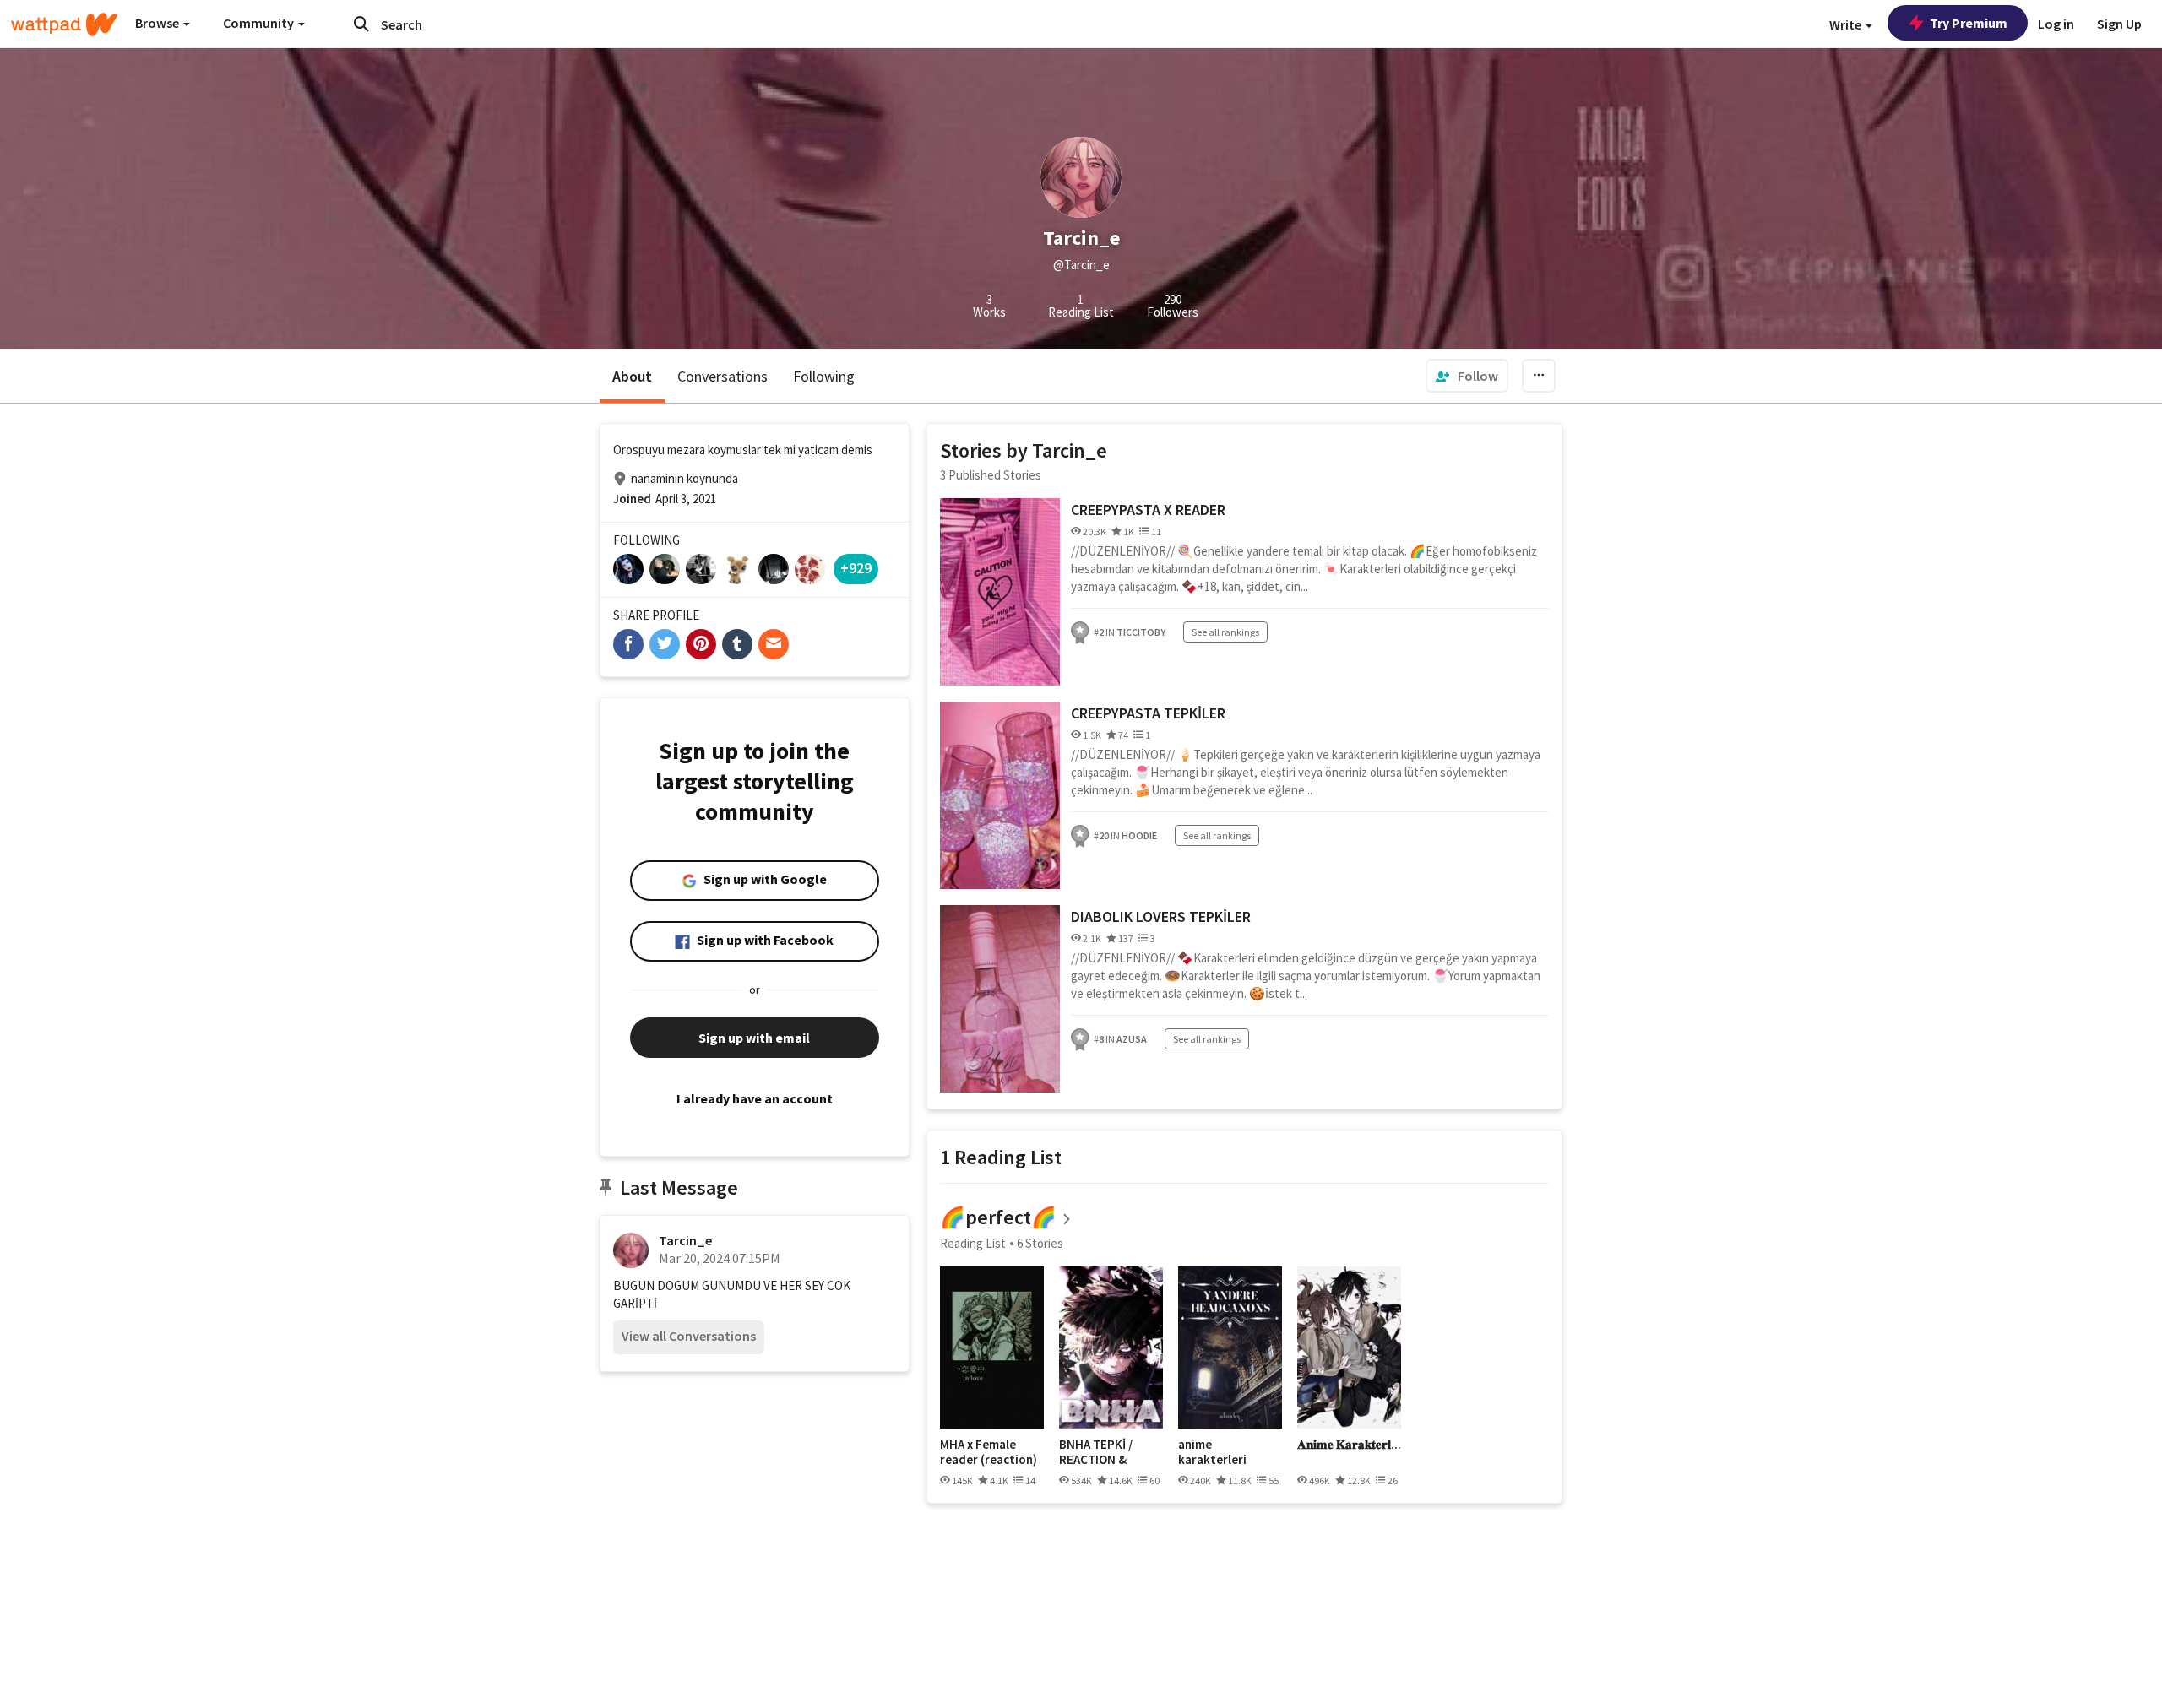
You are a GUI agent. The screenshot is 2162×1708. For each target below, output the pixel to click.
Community (260, 23)
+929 (856, 568)
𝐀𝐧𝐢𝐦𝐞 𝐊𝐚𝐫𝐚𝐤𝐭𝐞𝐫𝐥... (1349, 1445)
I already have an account (755, 1098)
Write (1847, 24)
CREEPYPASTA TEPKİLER (1148, 713)
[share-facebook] (628, 644)
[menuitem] (1467, 376)
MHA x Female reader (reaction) (989, 1452)
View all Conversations (689, 1336)
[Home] (64, 24)
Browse (158, 23)
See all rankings (1225, 632)
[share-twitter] (665, 644)
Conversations (722, 376)
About (632, 376)
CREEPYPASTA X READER (1148, 510)
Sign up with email (754, 1038)
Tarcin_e (685, 1240)
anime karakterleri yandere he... (1214, 1452)
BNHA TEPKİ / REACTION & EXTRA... (1096, 1452)
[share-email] (774, 644)
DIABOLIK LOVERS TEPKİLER (1161, 916)
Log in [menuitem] (2056, 24)
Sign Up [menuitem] (2119, 24)
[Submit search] (361, 24)
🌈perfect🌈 (998, 1217)
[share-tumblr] (737, 644)
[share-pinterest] (701, 644)
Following (824, 376)
